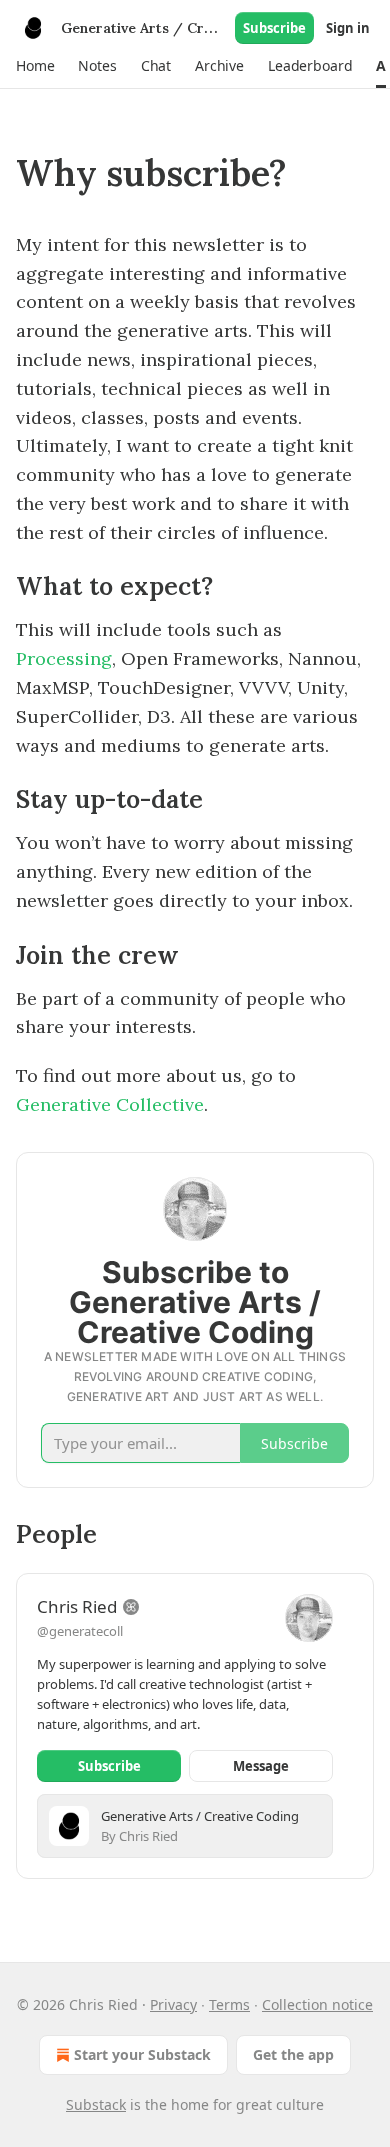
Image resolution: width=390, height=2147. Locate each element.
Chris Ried (77, 1606)
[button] (35, 66)
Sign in (348, 28)
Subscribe (274, 28)
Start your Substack (142, 2054)
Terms (229, 2004)
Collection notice (317, 2004)
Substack (96, 2104)
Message (261, 1766)
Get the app (293, 2054)
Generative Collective (110, 1104)
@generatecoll (80, 1631)
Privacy (173, 2004)
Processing (64, 658)
